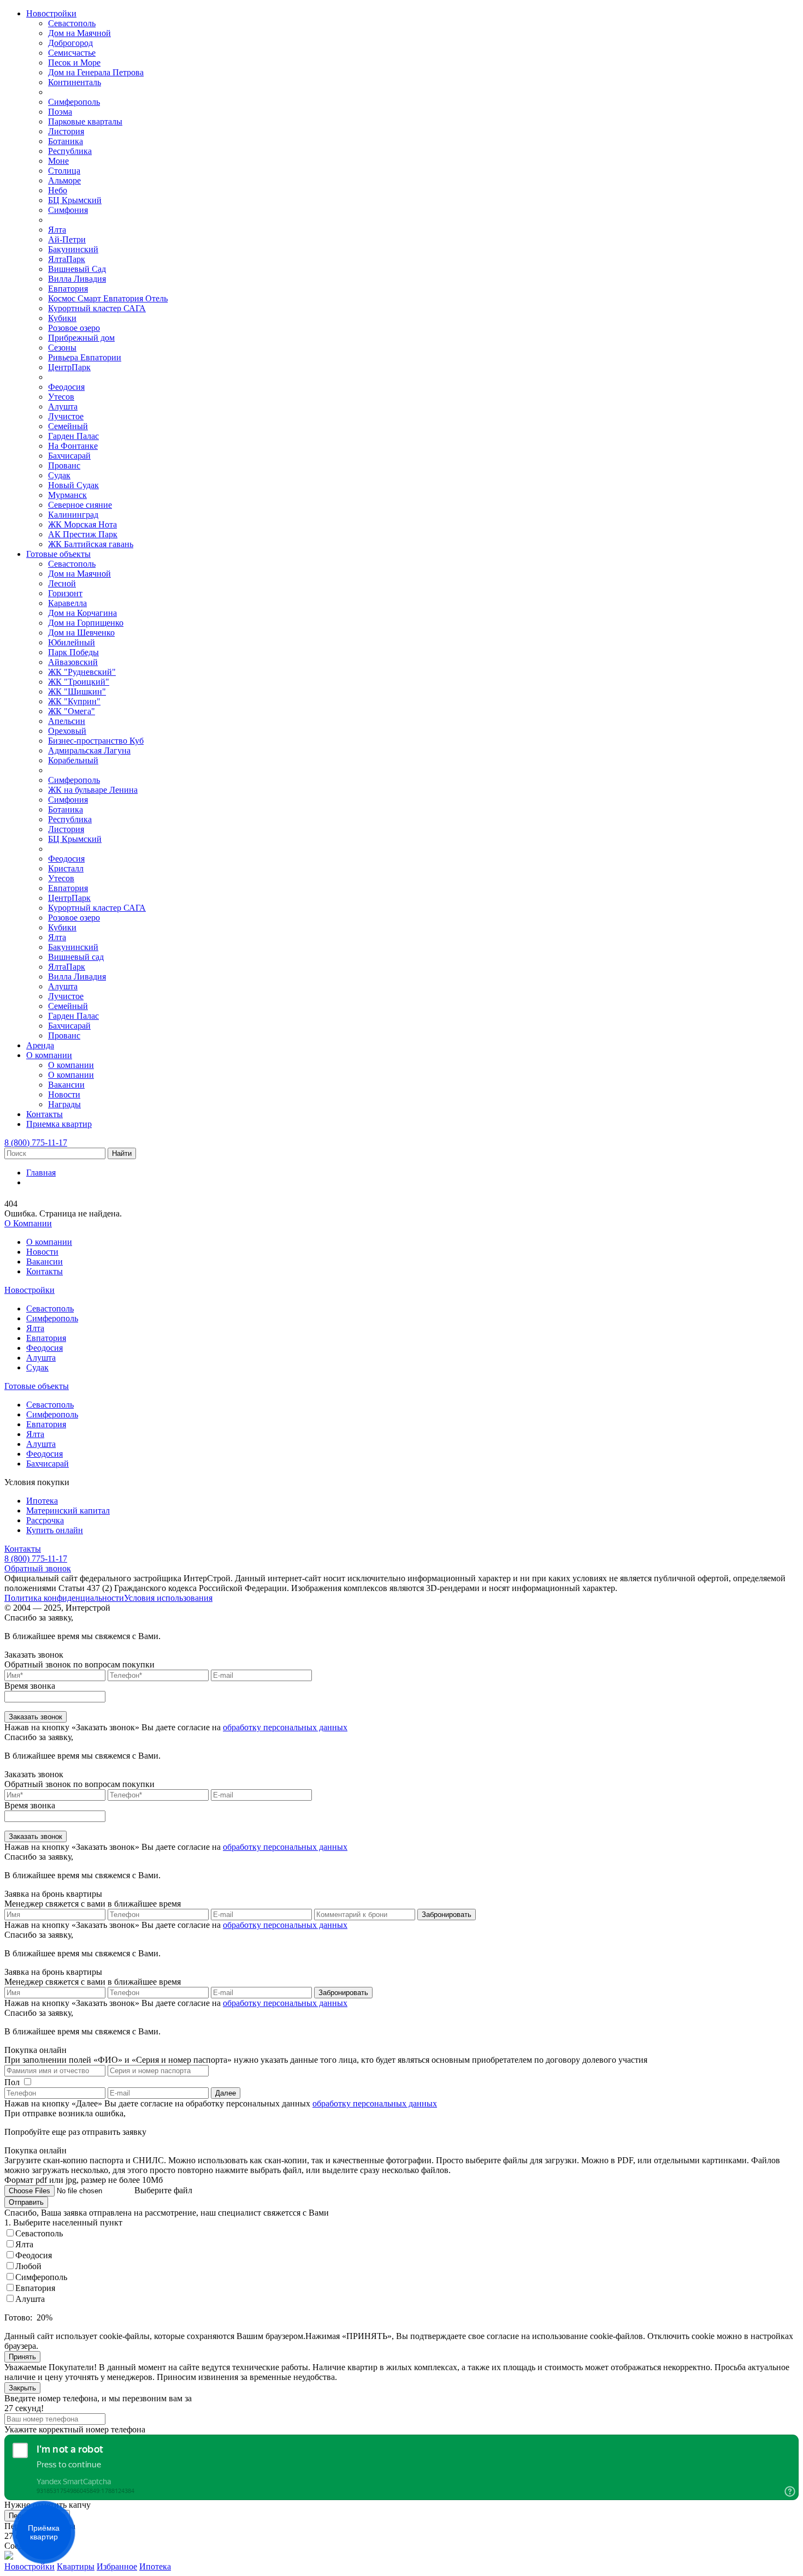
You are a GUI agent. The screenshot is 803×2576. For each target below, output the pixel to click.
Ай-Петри (67, 239)
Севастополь (72, 23)
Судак (59, 475)
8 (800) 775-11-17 (36, 1142)
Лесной (62, 583)
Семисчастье (72, 53)
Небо (58, 190)
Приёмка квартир (44, 2532)
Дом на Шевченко (81, 633)
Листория (66, 131)
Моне (58, 161)
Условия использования (168, 1598)
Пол (12, 2082)
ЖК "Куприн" (74, 701)
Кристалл (66, 868)
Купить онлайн (55, 1530)
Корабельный (73, 760)
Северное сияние (80, 505)
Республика (70, 151)
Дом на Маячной (79, 33)
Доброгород (70, 43)
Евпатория (68, 289)
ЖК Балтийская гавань (91, 544)
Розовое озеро (74, 328)
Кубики (62, 318)
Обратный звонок (38, 1568)
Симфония (68, 210)
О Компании (28, 1223)
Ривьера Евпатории (85, 357)
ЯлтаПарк (67, 259)
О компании (49, 1055)
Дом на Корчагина (82, 613)
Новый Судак (73, 485)
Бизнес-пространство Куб (96, 741)
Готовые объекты (58, 554)
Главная (41, 1173)
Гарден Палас (73, 436)
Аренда (40, 1045)
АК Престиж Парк (83, 534)
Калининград (73, 515)
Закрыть (22, 2388)
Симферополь (74, 102)
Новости (64, 1094)
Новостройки (51, 13)
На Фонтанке (73, 446)
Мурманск (67, 495)
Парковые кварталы (85, 121)
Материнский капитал (68, 1510)
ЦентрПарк (69, 367)
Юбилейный (72, 642)
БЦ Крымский (75, 200)
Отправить (26, 2202)
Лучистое (66, 416)
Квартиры (76, 2566)
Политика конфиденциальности (64, 1598)
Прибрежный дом (81, 338)
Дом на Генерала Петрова (96, 72)
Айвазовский (73, 662)
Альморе (64, 180)
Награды (64, 1104)
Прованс (64, 465)
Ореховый (67, 731)
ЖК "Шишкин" (77, 692)
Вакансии (66, 1085)
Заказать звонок (36, 1717)
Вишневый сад (76, 957)
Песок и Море (74, 63)
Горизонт (65, 593)
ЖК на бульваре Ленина (93, 790)
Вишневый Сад (77, 269)
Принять (22, 2357)
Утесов (61, 397)
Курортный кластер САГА (97, 308)
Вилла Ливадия (77, 279)
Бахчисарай (69, 456)
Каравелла (67, 603)
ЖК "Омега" (72, 711)
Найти (122, 1153)
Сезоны (62, 348)
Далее (226, 2093)
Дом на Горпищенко (86, 623)
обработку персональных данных (285, 1727)
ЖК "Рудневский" (82, 672)
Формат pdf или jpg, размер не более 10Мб (84, 2180)
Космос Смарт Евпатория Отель (108, 298)
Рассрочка (45, 1520)
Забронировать (447, 1915)
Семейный (68, 426)
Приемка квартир (59, 1124)
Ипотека (42, 1501)
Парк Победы (73, 652)
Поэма (60, 112)
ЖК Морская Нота (82, 524)
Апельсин (67, 721)
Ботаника (66, 141)
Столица (64, 171)
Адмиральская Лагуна (89, 750)
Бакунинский (73, 249)
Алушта (63, 406)
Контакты (45, 1114)
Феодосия (66, 387)
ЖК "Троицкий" (79, 682)
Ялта (57, 230)
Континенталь (75, 82)
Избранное (117, 2566)
